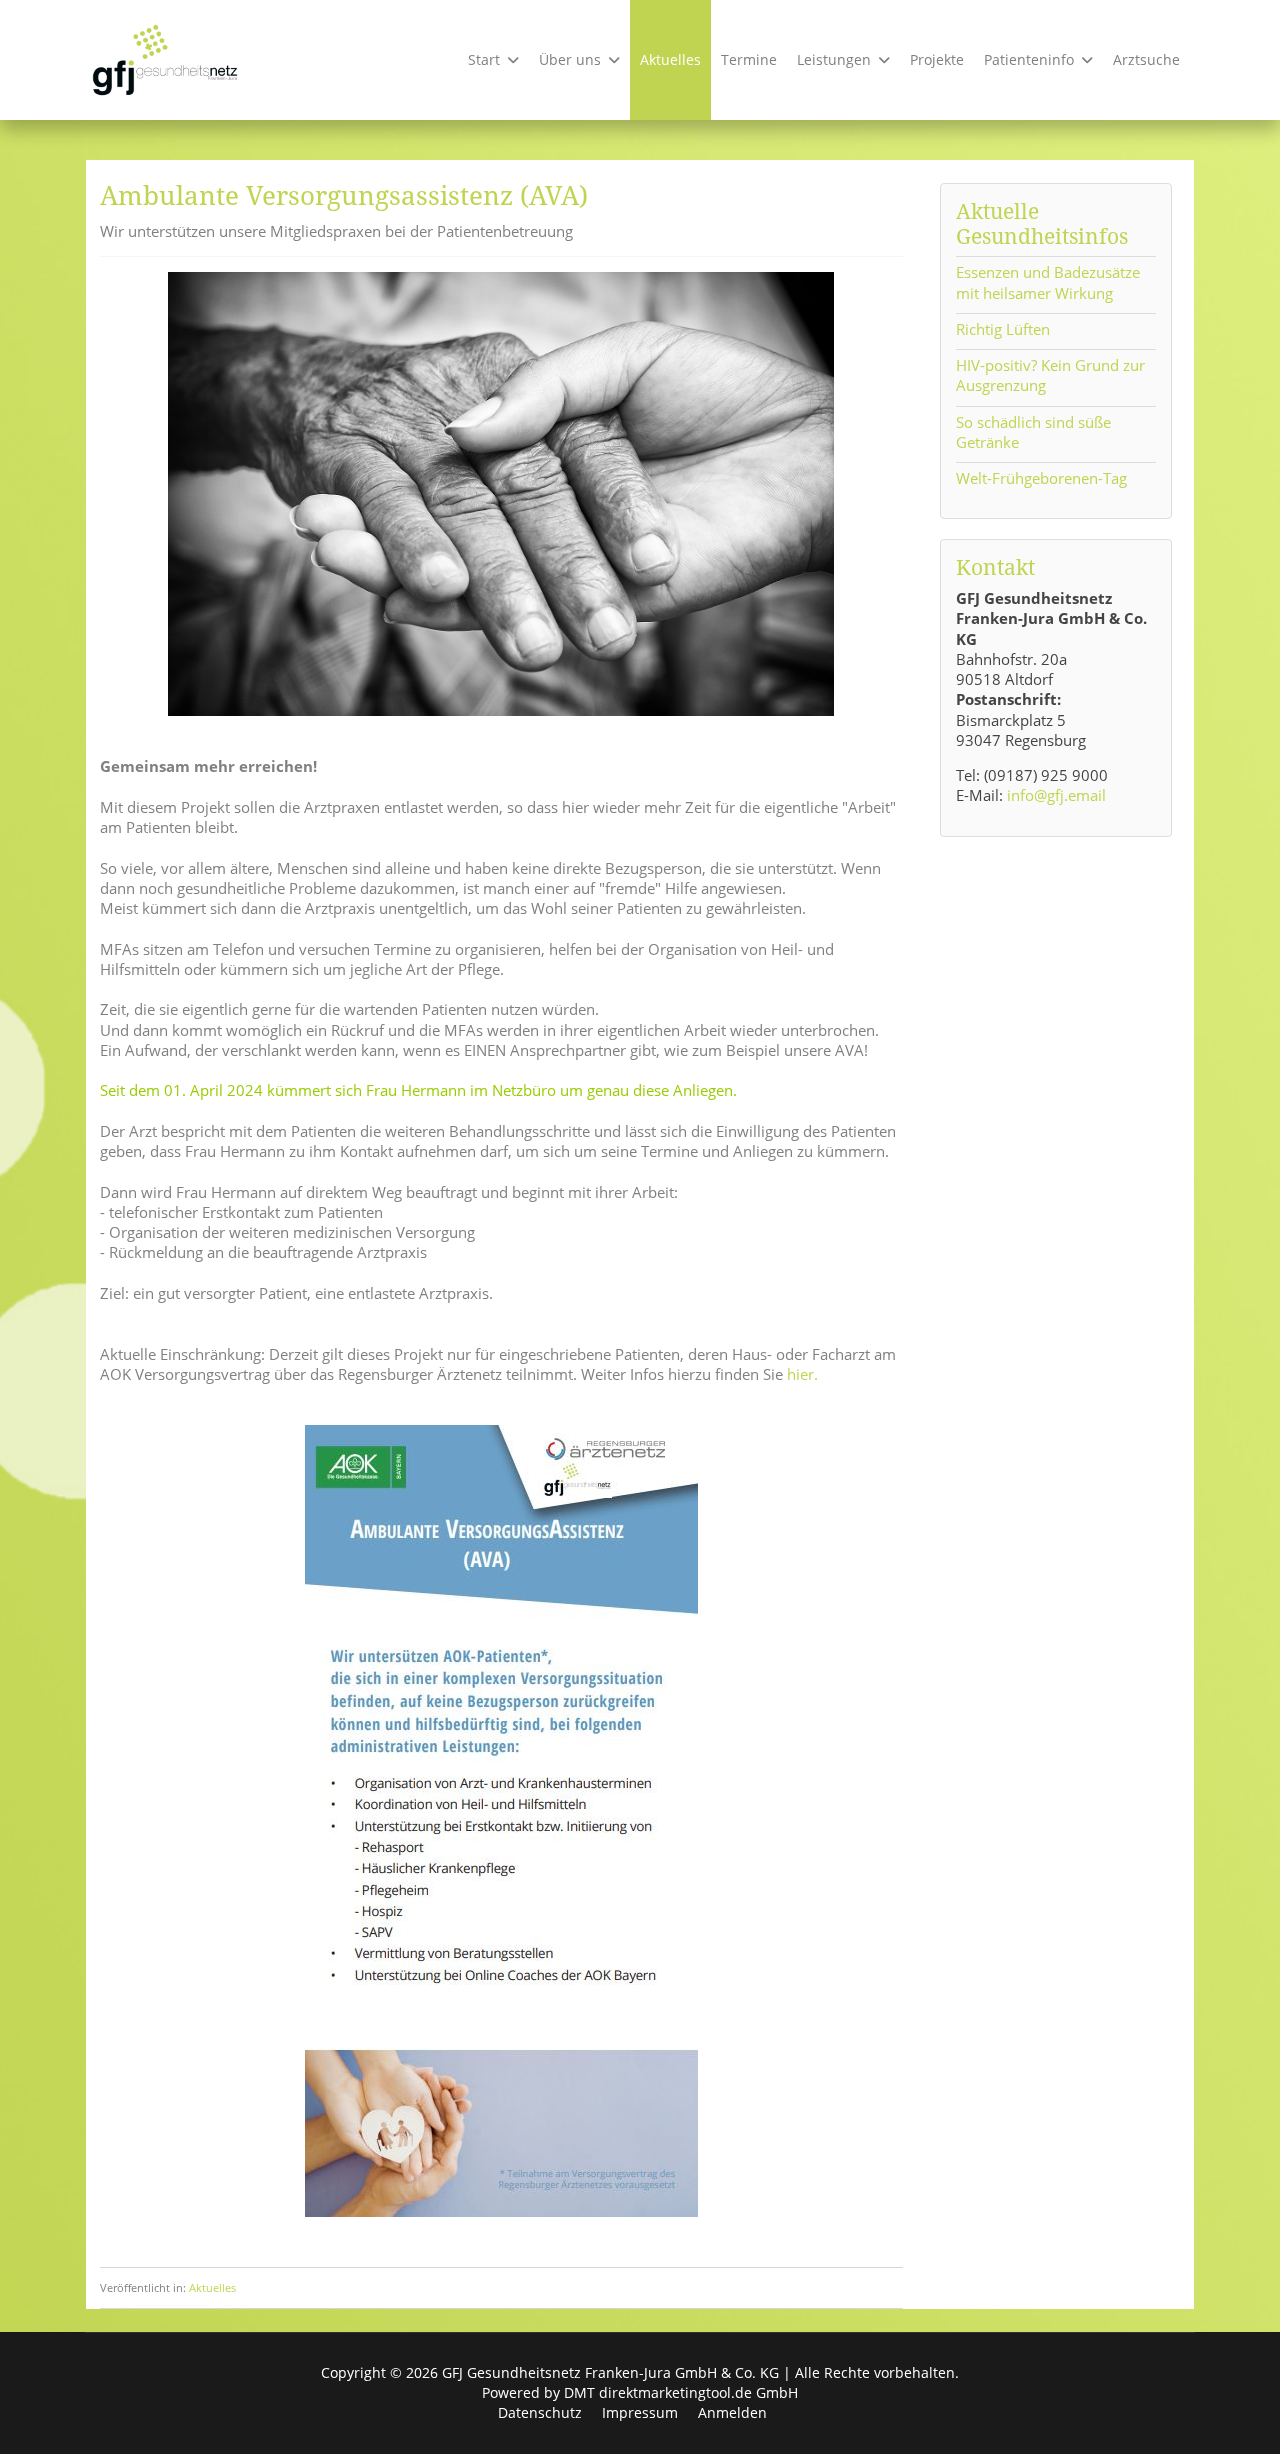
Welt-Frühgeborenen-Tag (1041, 478)
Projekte (937, 59)
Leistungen (834, 59)
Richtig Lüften (1003, 329)
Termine (749, 59)
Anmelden (732, 2412)
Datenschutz (540, 2412)
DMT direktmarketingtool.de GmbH (681, 2392)
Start (484, 59)
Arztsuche (1146, 59)
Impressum (640, 2412)
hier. (802, 1374)
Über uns (570, 59)
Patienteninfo (1029, 59)
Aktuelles (670, 59)
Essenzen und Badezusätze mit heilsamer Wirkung (1048, 282)
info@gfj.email (1056, 795)
